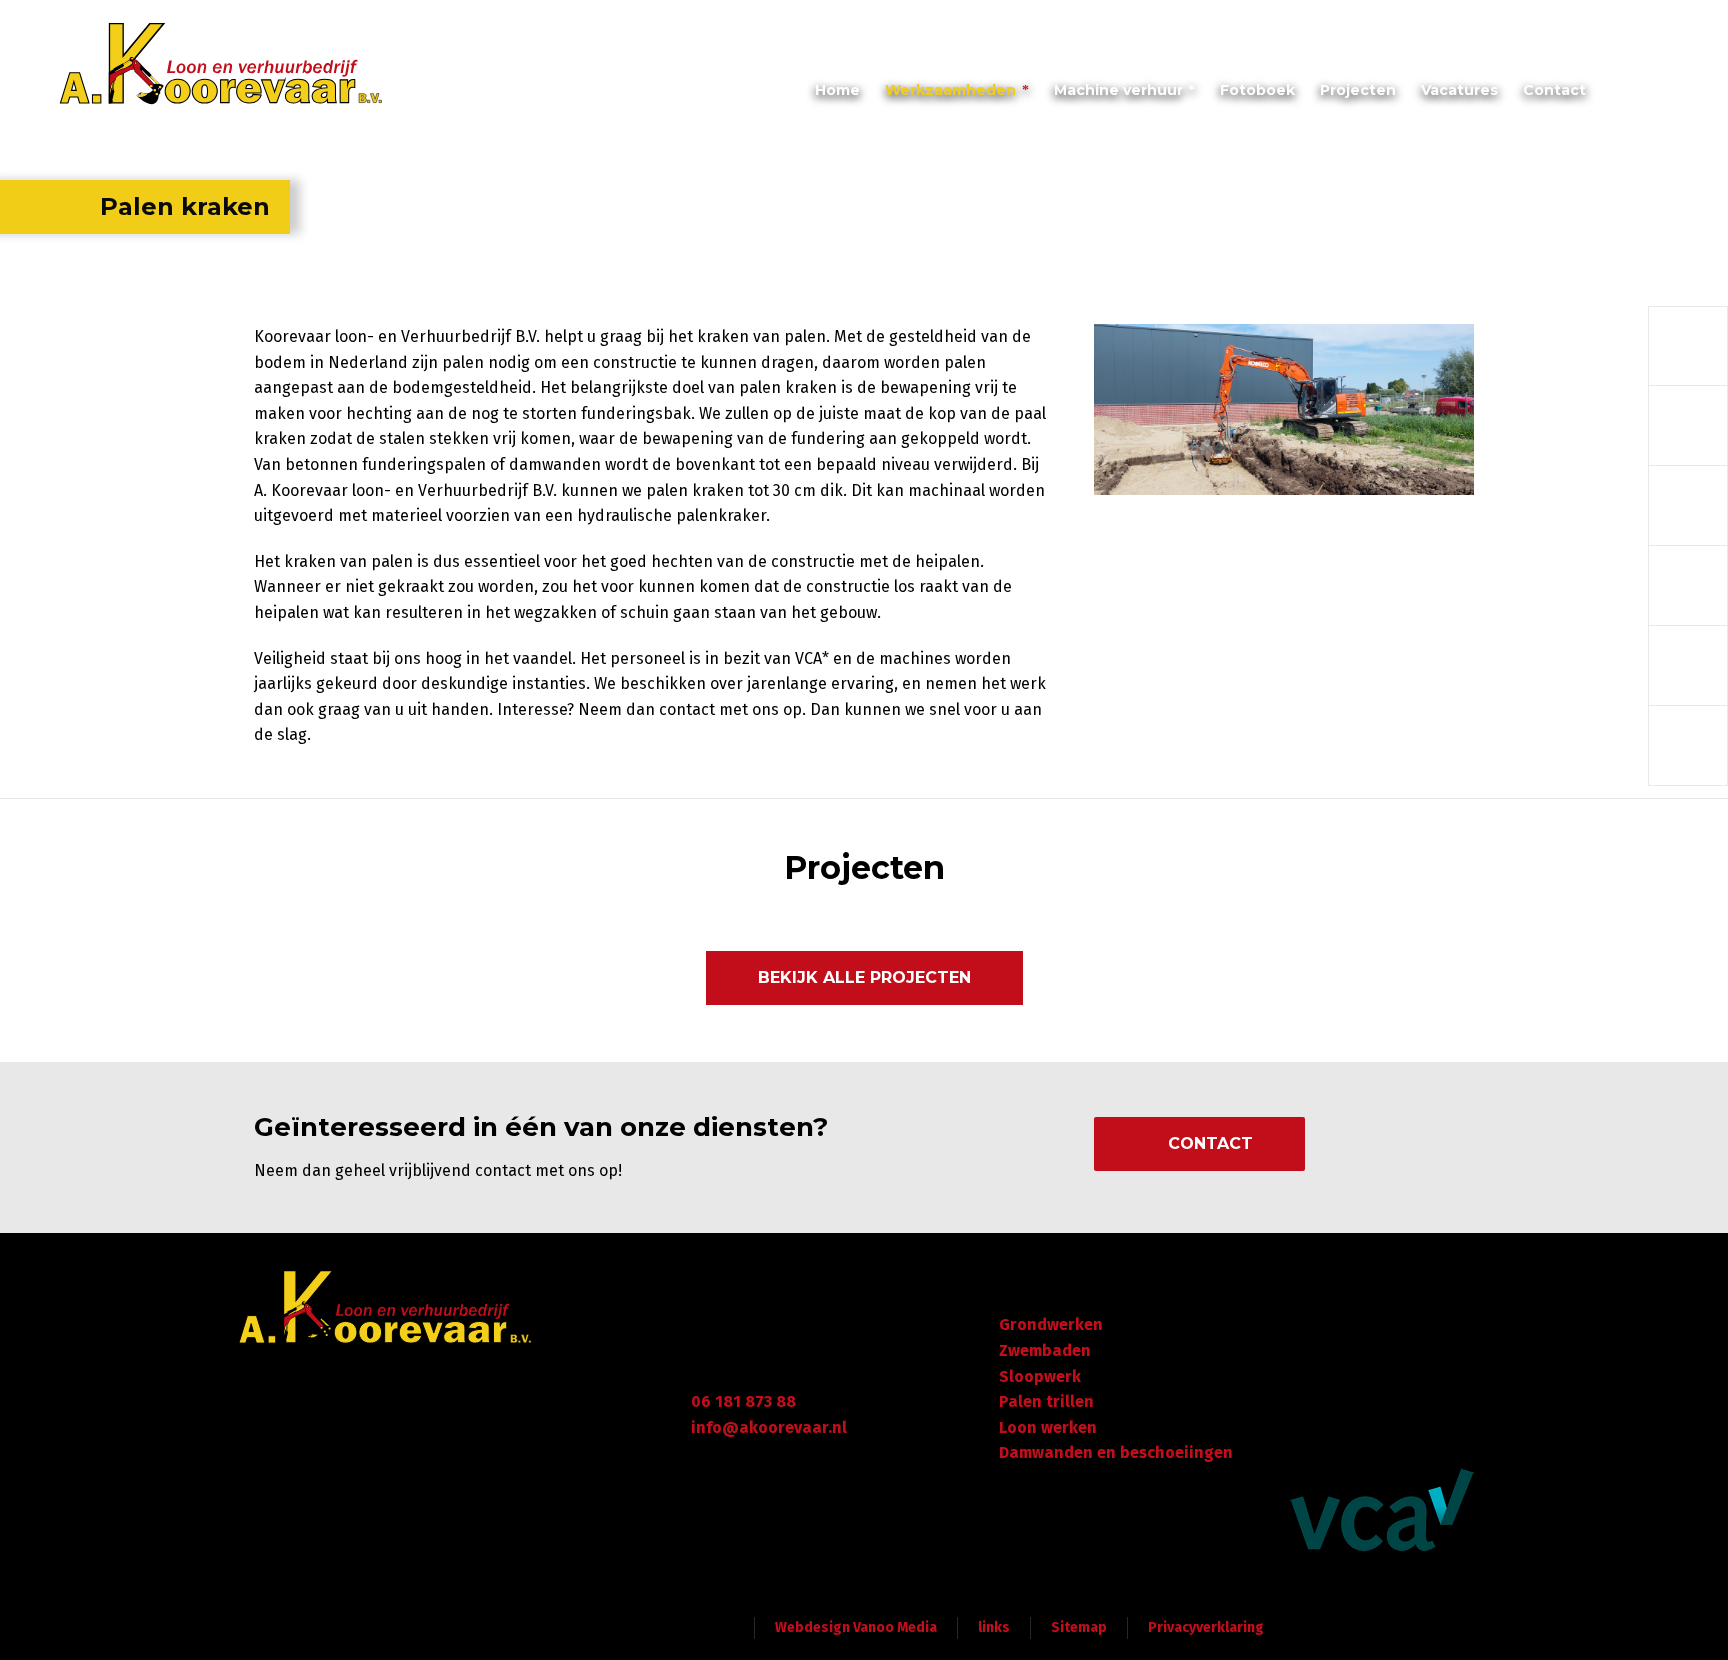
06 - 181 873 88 (1613, 23)
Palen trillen (1046, 1401)
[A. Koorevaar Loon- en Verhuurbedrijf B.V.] (222, 65)
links (994, 1627)
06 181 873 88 (743, 1401)
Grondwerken (1051, 1324)
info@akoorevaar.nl (1462, 23)
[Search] (1660, 95)
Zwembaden (1045, 1350)
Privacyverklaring (1206, 1627)
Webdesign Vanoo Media (856, 1627)
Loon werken (1048, 1427)
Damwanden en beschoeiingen (1116, 1452)
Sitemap (1079, 1627)
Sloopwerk (1040, 1376)
